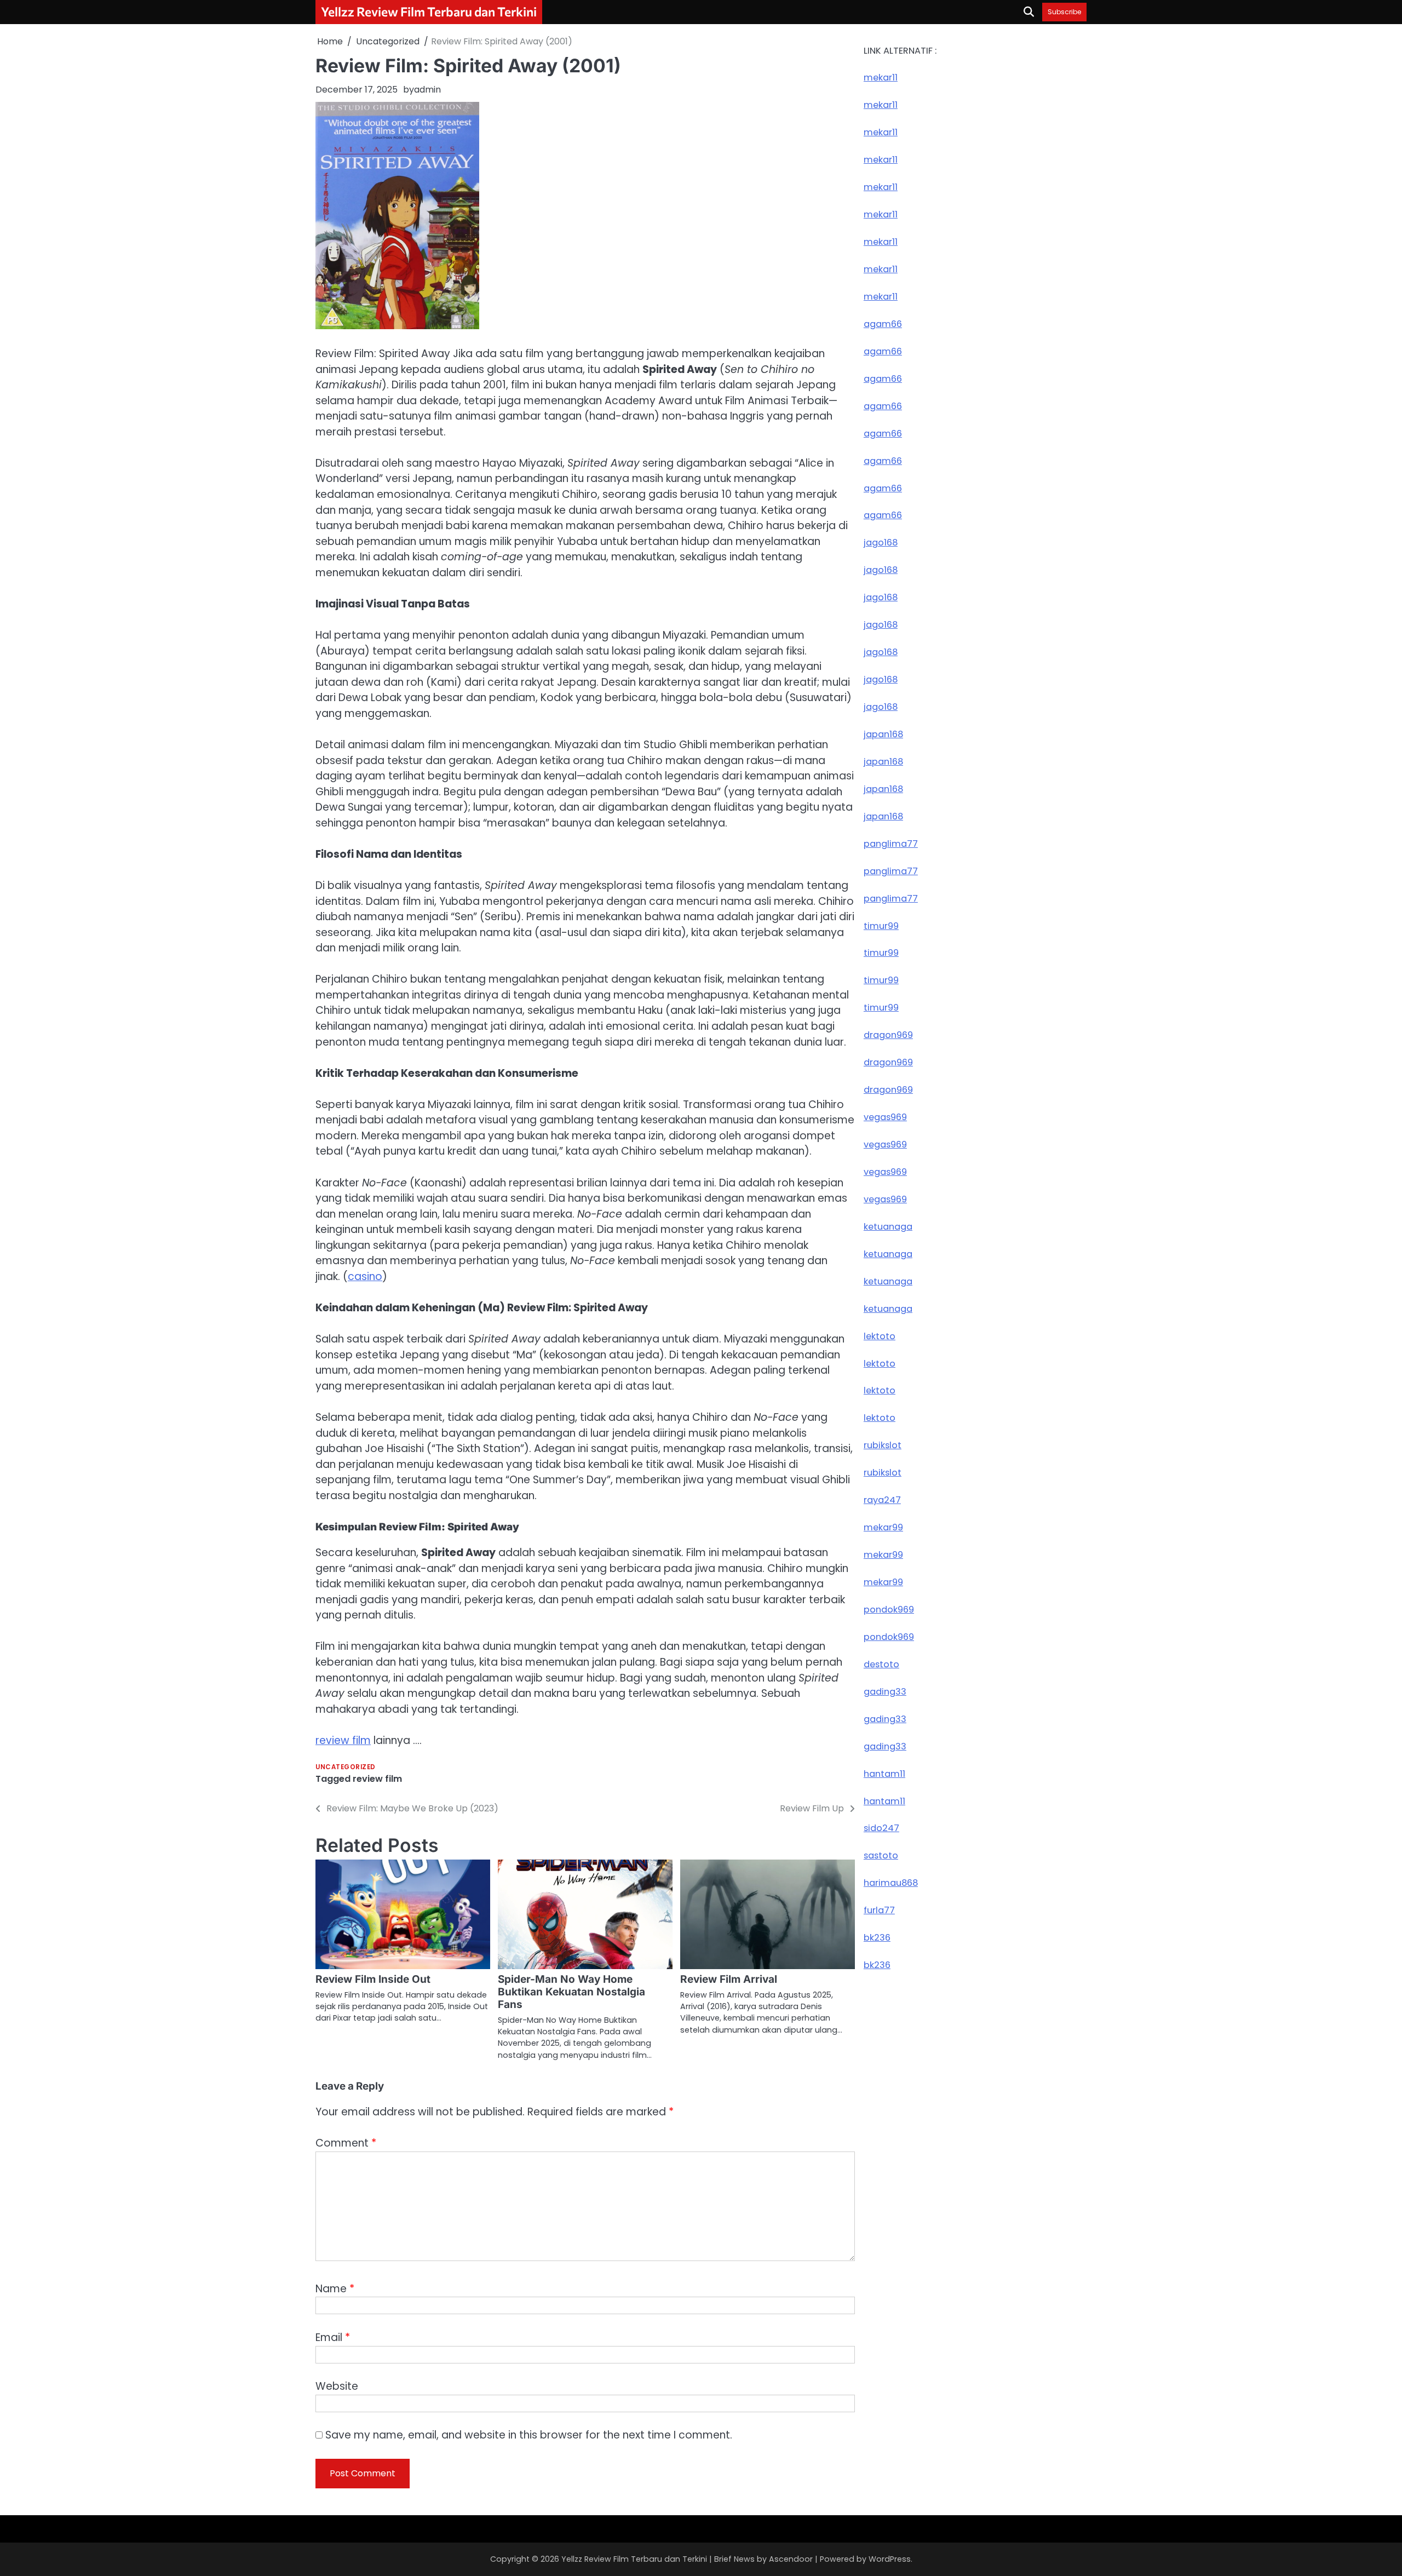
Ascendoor (791, 2559)
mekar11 (881, 78)
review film (343, 1740)
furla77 (879, 1910)
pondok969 (889, 1610)
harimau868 (891, 1883)
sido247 (881, 1828)
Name (335, 2289)
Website (337, 2386)
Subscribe (1064, 12)
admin (427, 90)
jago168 (881, 543)
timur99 (881, 925)
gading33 (885, 1692)
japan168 (883, 734)
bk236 (877, 1938)
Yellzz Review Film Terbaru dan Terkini (429, 12)
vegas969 (885, 1117)
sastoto (881, 1855)
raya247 (882, 1500)
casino (365, 1276)
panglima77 (891, 843)
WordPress (890, 2559)
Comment (346, 2143)
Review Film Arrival (729, 1979)
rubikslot (883, 1445)
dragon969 (888, 1035)
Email (333, 2337)
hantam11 (884, 1773)
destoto (881, 1664)
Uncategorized (346, 1767)
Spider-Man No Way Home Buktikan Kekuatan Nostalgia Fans (571, 1992)
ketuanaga (888, 1227)
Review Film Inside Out (373, 1979)
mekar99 (883, 1527)
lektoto (880, 1336)
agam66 (883, 324)
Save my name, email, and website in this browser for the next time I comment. (529, 2435)
